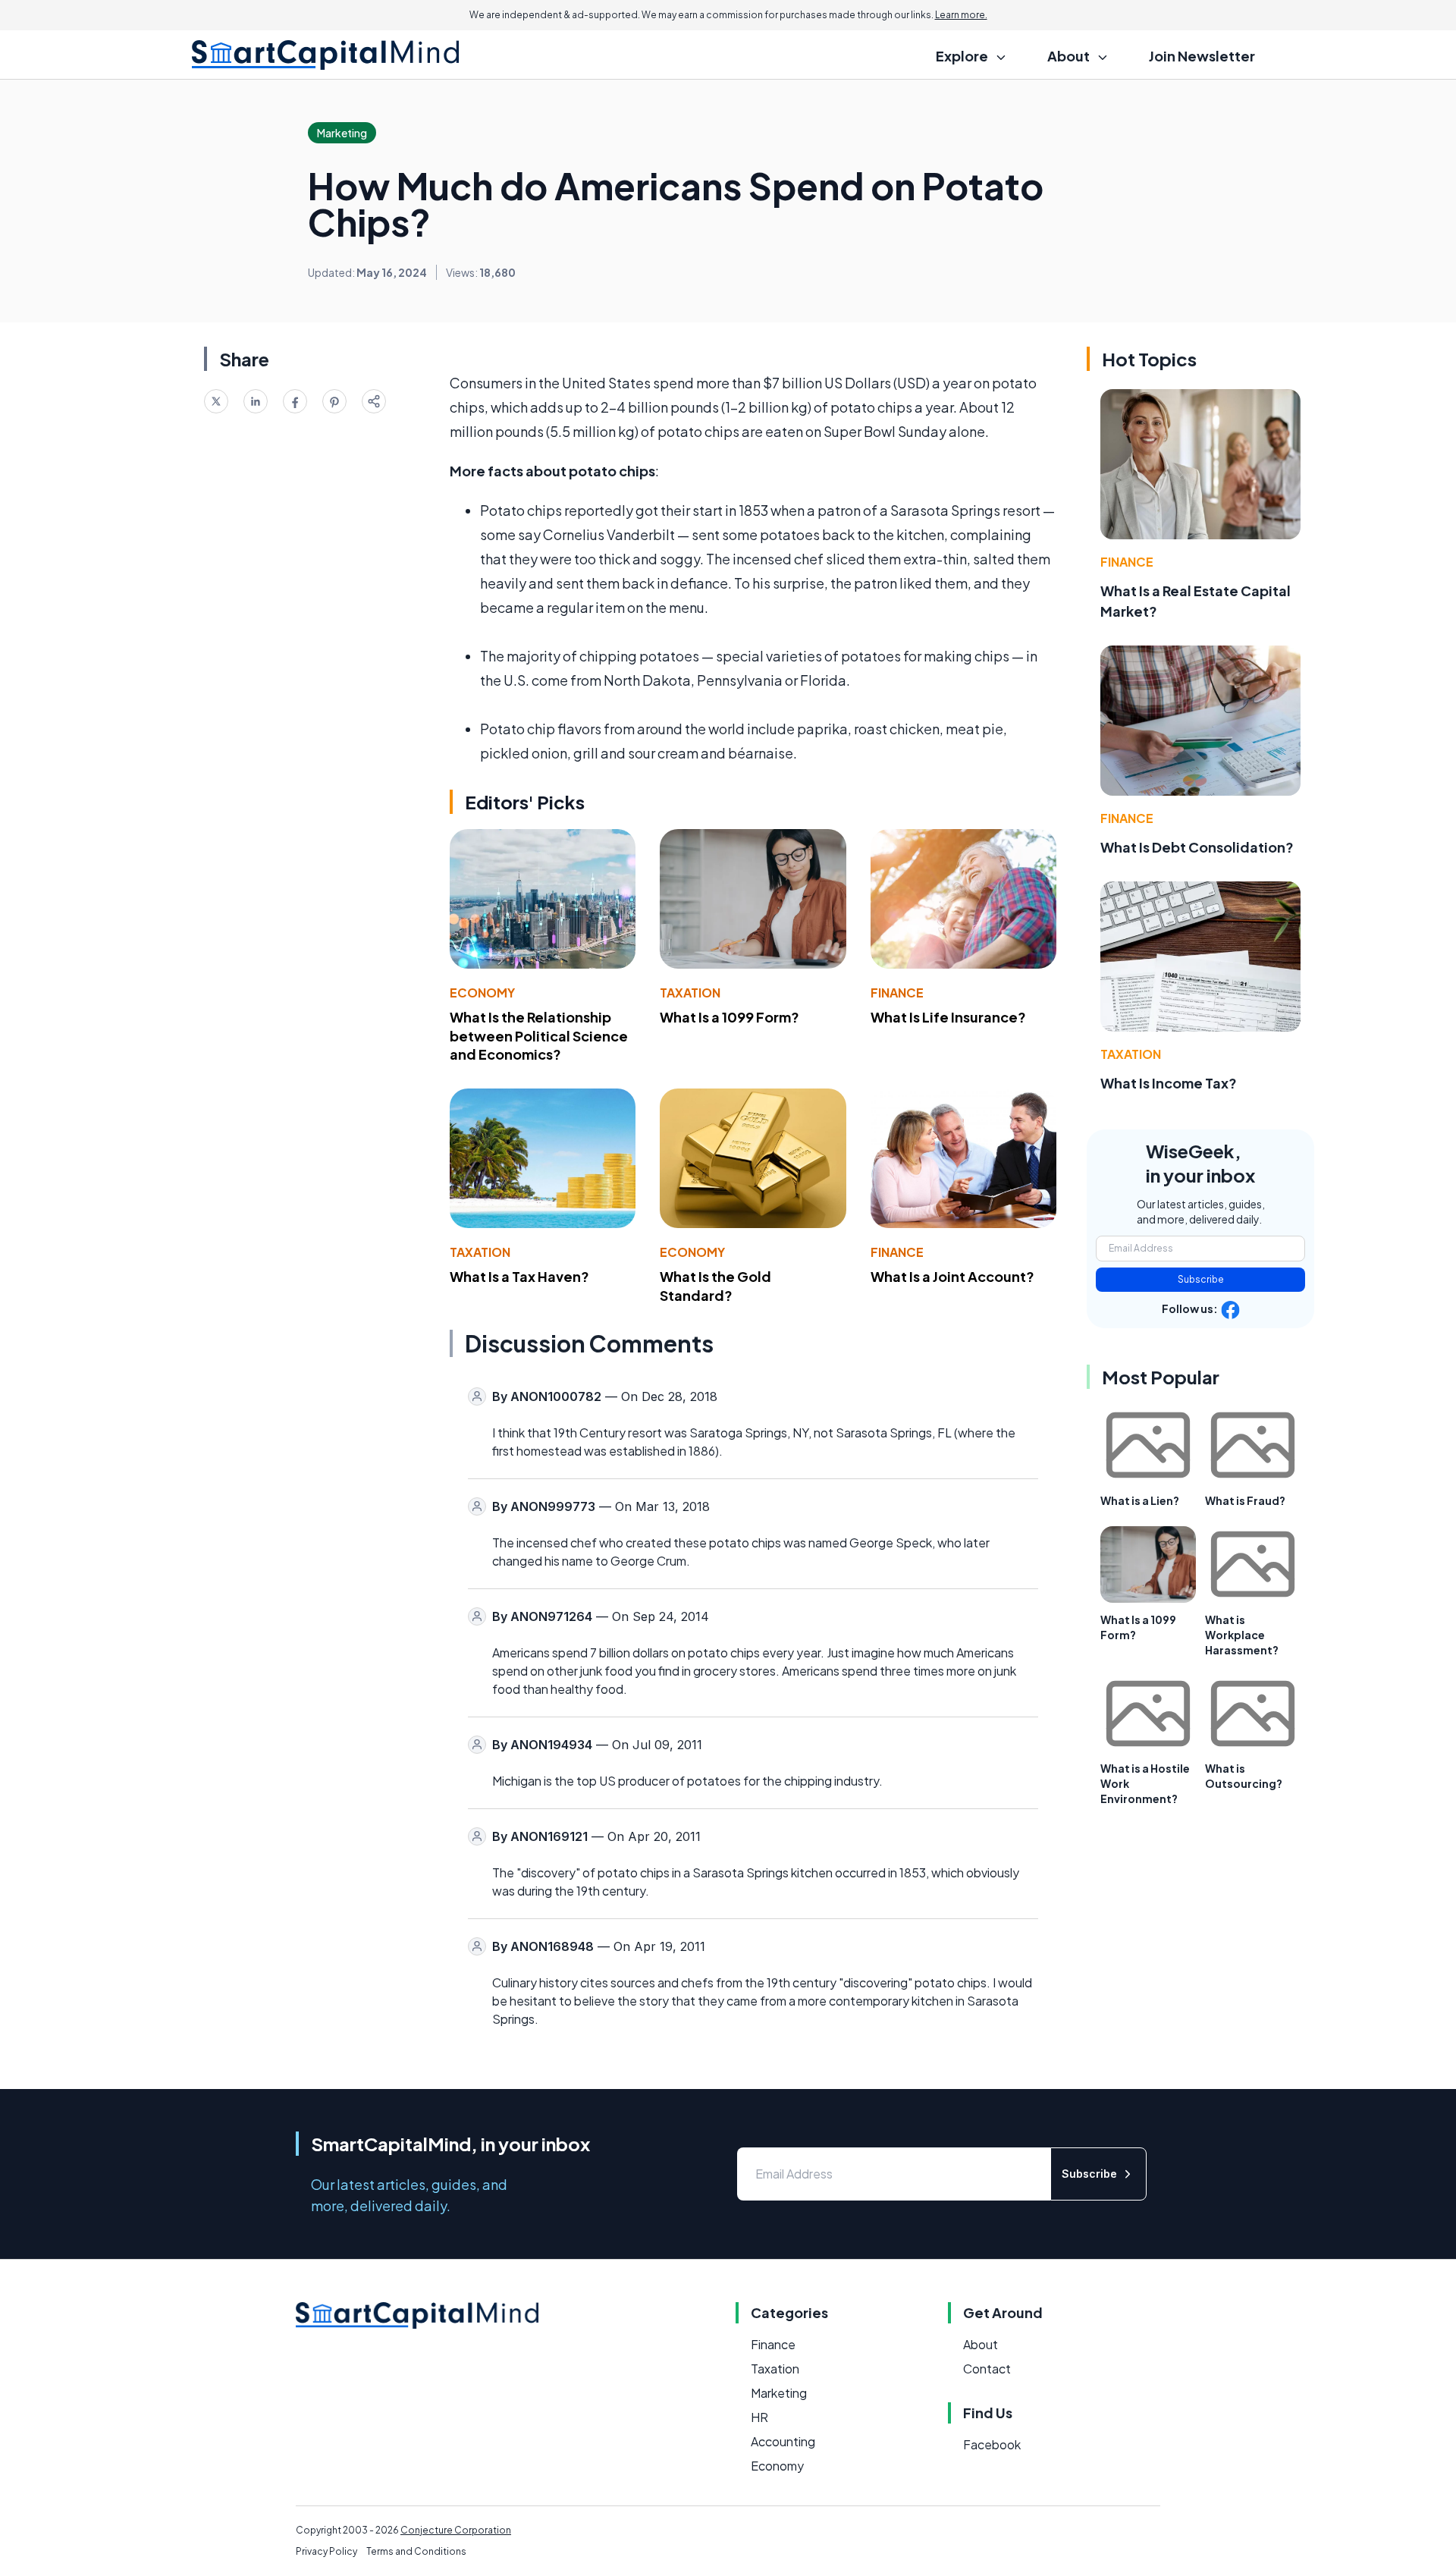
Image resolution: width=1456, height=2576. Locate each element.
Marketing (779, 2393)
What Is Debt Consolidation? (1197, 847)
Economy (482, 993)
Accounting (783, 2441)
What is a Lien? (1140, 1500)
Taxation (690, 993)
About (981, 2344)
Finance (897, 993)
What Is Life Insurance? (948, 1017)
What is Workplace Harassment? (1242, 1635)
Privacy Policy (326, 2551)
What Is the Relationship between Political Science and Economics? (539, 1036)
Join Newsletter (1202, 56)
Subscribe (1201, 1279)
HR (759, 2417)
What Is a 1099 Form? (730, 1017)
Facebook (992, 2444)
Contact (987, 2369)
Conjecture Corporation (456, 2530)
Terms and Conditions (416, 2551)
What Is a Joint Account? (952, 1276)
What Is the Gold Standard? (715, 1286)
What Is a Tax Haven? (519, 1276)
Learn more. (961, 15)
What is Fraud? (1245, 1500)
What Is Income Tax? (1169, 1083)
